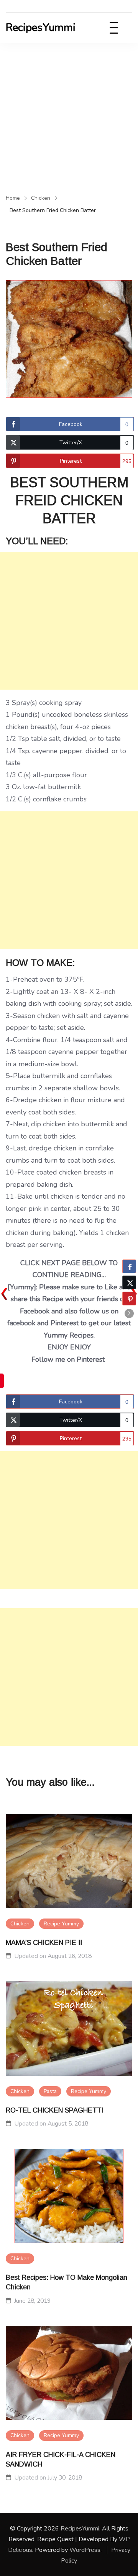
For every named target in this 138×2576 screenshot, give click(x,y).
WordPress (85, 2550)
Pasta (50, 2091)
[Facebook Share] (129, 1266)
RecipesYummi (41, 28)
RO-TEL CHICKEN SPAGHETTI (55, 2110)
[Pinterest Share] (129, 1299)
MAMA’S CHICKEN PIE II (44, 1943)
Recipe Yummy (61, 1924)
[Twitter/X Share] (129, 1282)
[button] (129, 1313)
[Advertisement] (69, 116)
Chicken (20, 1924)
